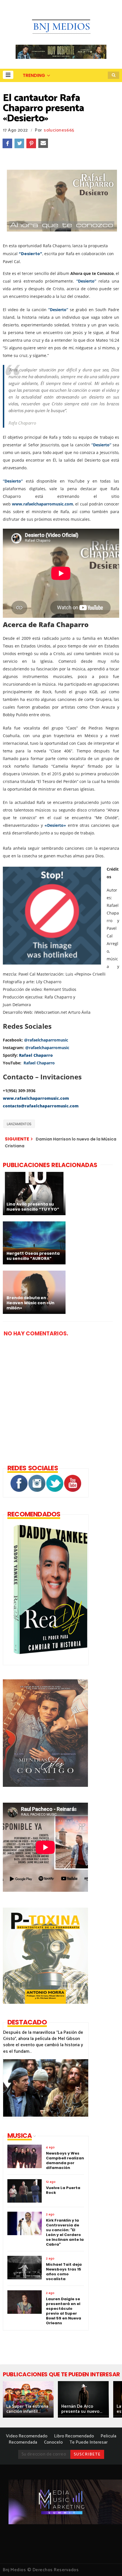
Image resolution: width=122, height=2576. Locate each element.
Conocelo (53, 2442)
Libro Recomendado (74, 2436)
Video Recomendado (27, 2436)
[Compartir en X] (19, 143)
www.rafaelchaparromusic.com (43, 504)
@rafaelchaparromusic (46, 1040)
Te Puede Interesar (89, 2442)
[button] (8, 75)
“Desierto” (30, 254)
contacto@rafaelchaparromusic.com (41, 1106)
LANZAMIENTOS (19, 1124)
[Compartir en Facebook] (7, 143)
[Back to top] (108, 2562)
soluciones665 (59, 130)
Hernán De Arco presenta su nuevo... (82, 2409)
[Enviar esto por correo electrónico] (43, 143)
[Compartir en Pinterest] (31, 143)
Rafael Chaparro (39, 1063)
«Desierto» (55, 825)
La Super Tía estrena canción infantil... (27, 2409)
